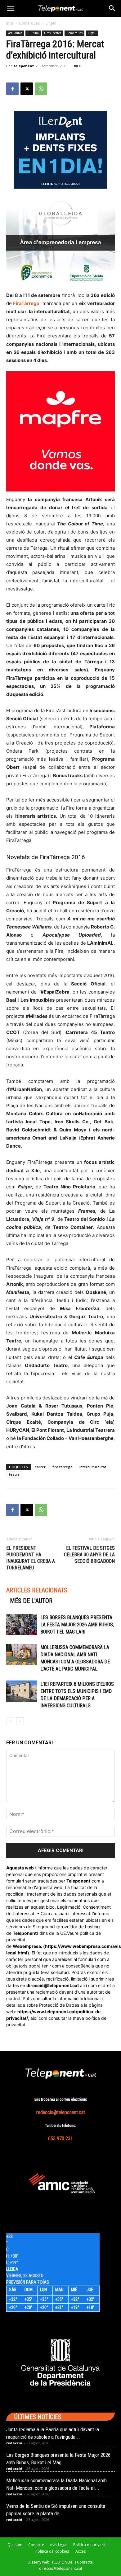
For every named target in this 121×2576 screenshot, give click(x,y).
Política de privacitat (91, 2545)
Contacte (36, 2545)
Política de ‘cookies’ (52, 2551)
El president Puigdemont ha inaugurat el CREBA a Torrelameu (31, 1558)
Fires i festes (53, 33)
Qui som (15, 2545)
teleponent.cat (63, 1985)
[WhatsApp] (41, 89)
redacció (14, 2443)
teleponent (24, 66)
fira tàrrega (63, 1467)
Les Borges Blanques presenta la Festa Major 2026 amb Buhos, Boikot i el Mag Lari (77, 1625)
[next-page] (20, 1721)
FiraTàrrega (26, 303)
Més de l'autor (31, 1601)
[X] (27, 89)
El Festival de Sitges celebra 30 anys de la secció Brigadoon (89, 1555)
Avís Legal (59, 2545)
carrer (40, 1467)
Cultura (33, 33)
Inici (10, 23)
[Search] (112, 8)
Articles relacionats (37, 1590)
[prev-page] (10, 1721)
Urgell (51, 23)
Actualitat (15, 33)
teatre (14, 1474)
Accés (81, 2551)
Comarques (29, 23)
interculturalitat (93, 1467)
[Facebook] (12, 89)
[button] (11, 8)
